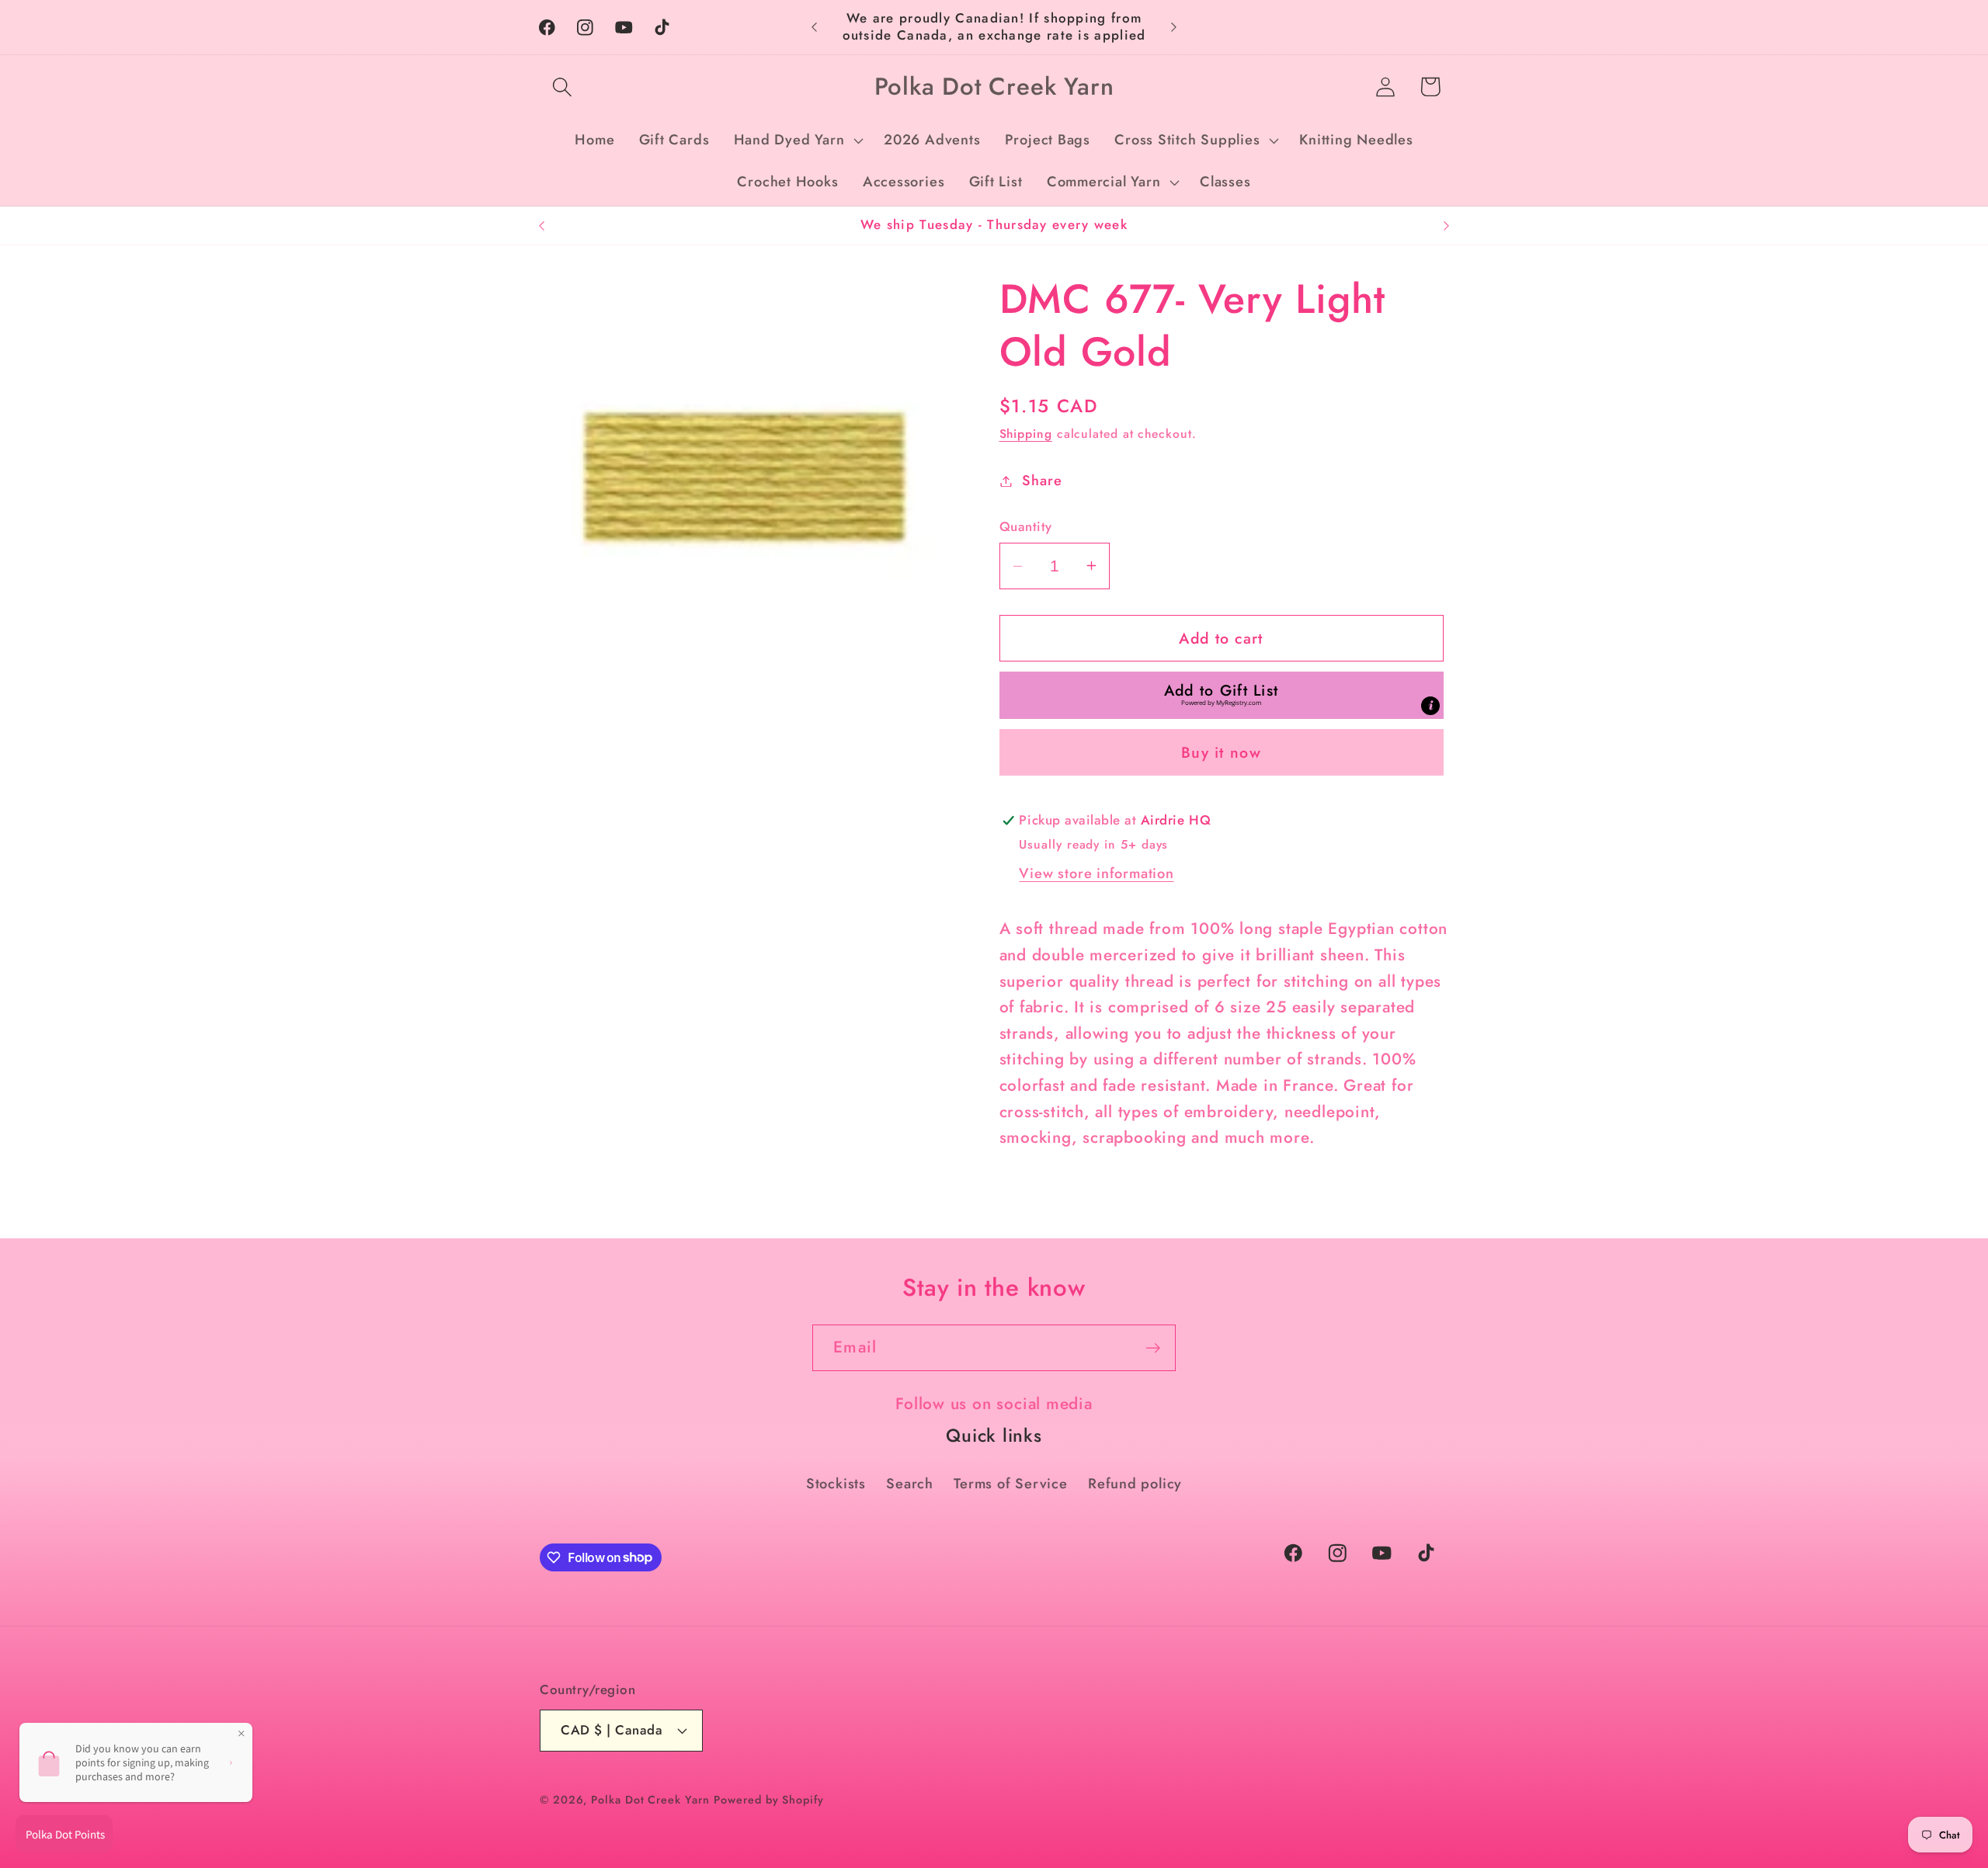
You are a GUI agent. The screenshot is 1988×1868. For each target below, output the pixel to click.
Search (910, 1484)
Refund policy (1135, 1484)
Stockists (836, 1484)
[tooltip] (1430, 706)
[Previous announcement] (815, 27)
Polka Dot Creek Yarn (650, 1800)
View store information (1096, 873)
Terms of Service (1010, 1484)
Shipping (1026, 434)
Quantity (1026, 527)
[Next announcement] (1174, 27)
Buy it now (1221, 752)
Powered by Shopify (768, 1800)
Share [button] (1042, 481)
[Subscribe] (1153, 1348)
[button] (562, 87)
